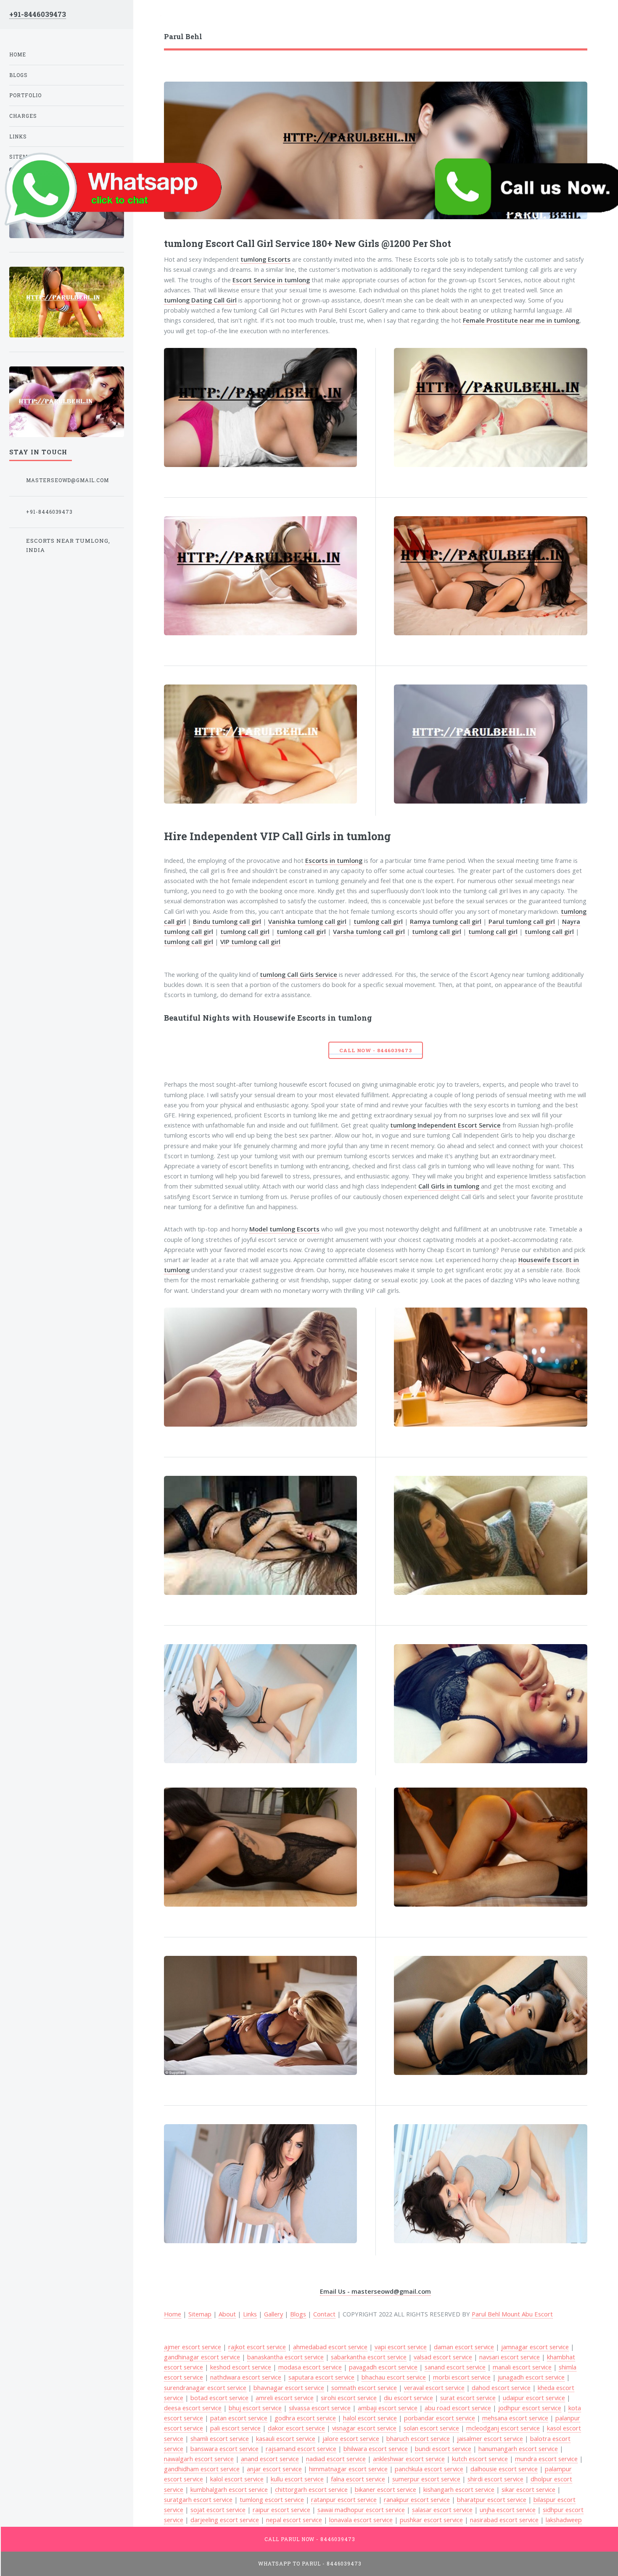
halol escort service (370, 2418)
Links (250, 2314)
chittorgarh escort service (311, 2489)
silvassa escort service (320, 2408)
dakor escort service (296, 2428)
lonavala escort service (361, 2520)
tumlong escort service (272, 2499)
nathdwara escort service (246, 2377)
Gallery (273, 2314)
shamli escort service (220, 2438)
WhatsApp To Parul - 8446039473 (310, 2564)
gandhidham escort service (202, 2469)
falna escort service (358, 2479)
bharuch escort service (418, 2438)
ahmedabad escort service (330, 2347)
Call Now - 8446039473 (375, 1050)
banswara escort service (224, 2449)
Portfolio (25, 95)
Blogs (298, 2314)
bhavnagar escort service (289, 2388)
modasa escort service (310, 2367)
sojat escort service (218, 2510)
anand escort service (270, 2459)
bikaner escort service (386, 2489)
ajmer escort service (193, 2347)
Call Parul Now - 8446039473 (310, 2539)
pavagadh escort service (383, 2367)
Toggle (147, 17)
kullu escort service (297, 2479)
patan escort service (239, 2418)
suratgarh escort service (198, 2499)
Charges (23, 116)
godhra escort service (305, 2418)
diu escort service (408, 2398)
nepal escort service (294, 2520)
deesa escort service (193, 2408)
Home (18, 54)
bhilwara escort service (376, 2449)
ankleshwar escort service (409, 2459)
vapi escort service (401, 2347)
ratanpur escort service (344, 2499)
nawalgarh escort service (199, 2459)
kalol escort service (237, 2479)
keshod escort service (241, 2367)
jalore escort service (351, 2438)
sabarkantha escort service (369, 2357)
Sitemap (200, 2314)
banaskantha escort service (285, 2357)
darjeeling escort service (225, 2520)
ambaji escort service (388, 2408)
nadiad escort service (336, 2459)
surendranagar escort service (205, 2388)
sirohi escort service (349, 2398)
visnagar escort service (364, 2428)
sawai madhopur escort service (361, 2510)
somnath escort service (364, 2388)
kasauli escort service (286, 2438)
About (227, 2314)
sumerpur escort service (426, 2479)
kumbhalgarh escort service (229, 2489)
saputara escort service (321, 2377)
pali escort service (235, 2428)
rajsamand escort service (301, 2449)
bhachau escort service (394, 2377)
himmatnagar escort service (348, 2469)
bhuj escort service (255, 2408)
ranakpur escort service (417, 2499)
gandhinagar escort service (202, 2357)
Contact (324, 2314)
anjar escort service (274, 2469)
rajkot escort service (257, 2347)
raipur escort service (281, 2510)
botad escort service (219, 2398)
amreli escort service (285, 2398)
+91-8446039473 (38, 14)
